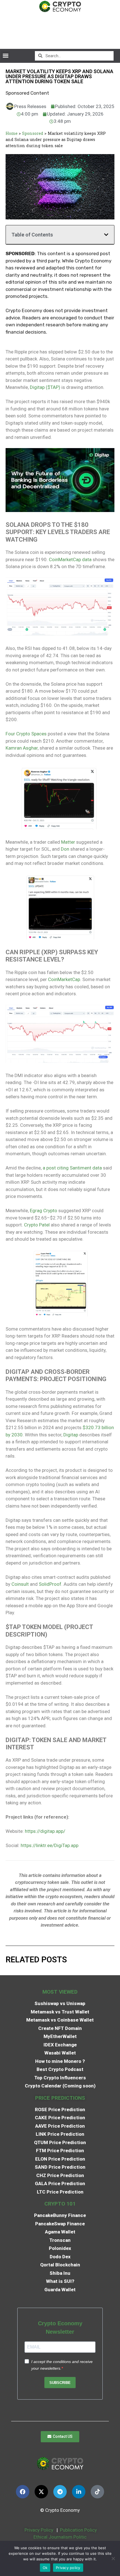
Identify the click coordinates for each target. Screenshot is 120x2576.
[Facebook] (23, 2492)
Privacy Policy (38, 2530)
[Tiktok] (97, 2492)
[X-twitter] (41, 2492)
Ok (45, 2568)
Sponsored (33, 133)
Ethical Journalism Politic (61, 2537)
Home (12, 133)
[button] (5, 56)
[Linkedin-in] (79, 2492)
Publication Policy (78, 2530)
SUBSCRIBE (60, 2383)
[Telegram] (60, 2492)
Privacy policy (68, 2568)
